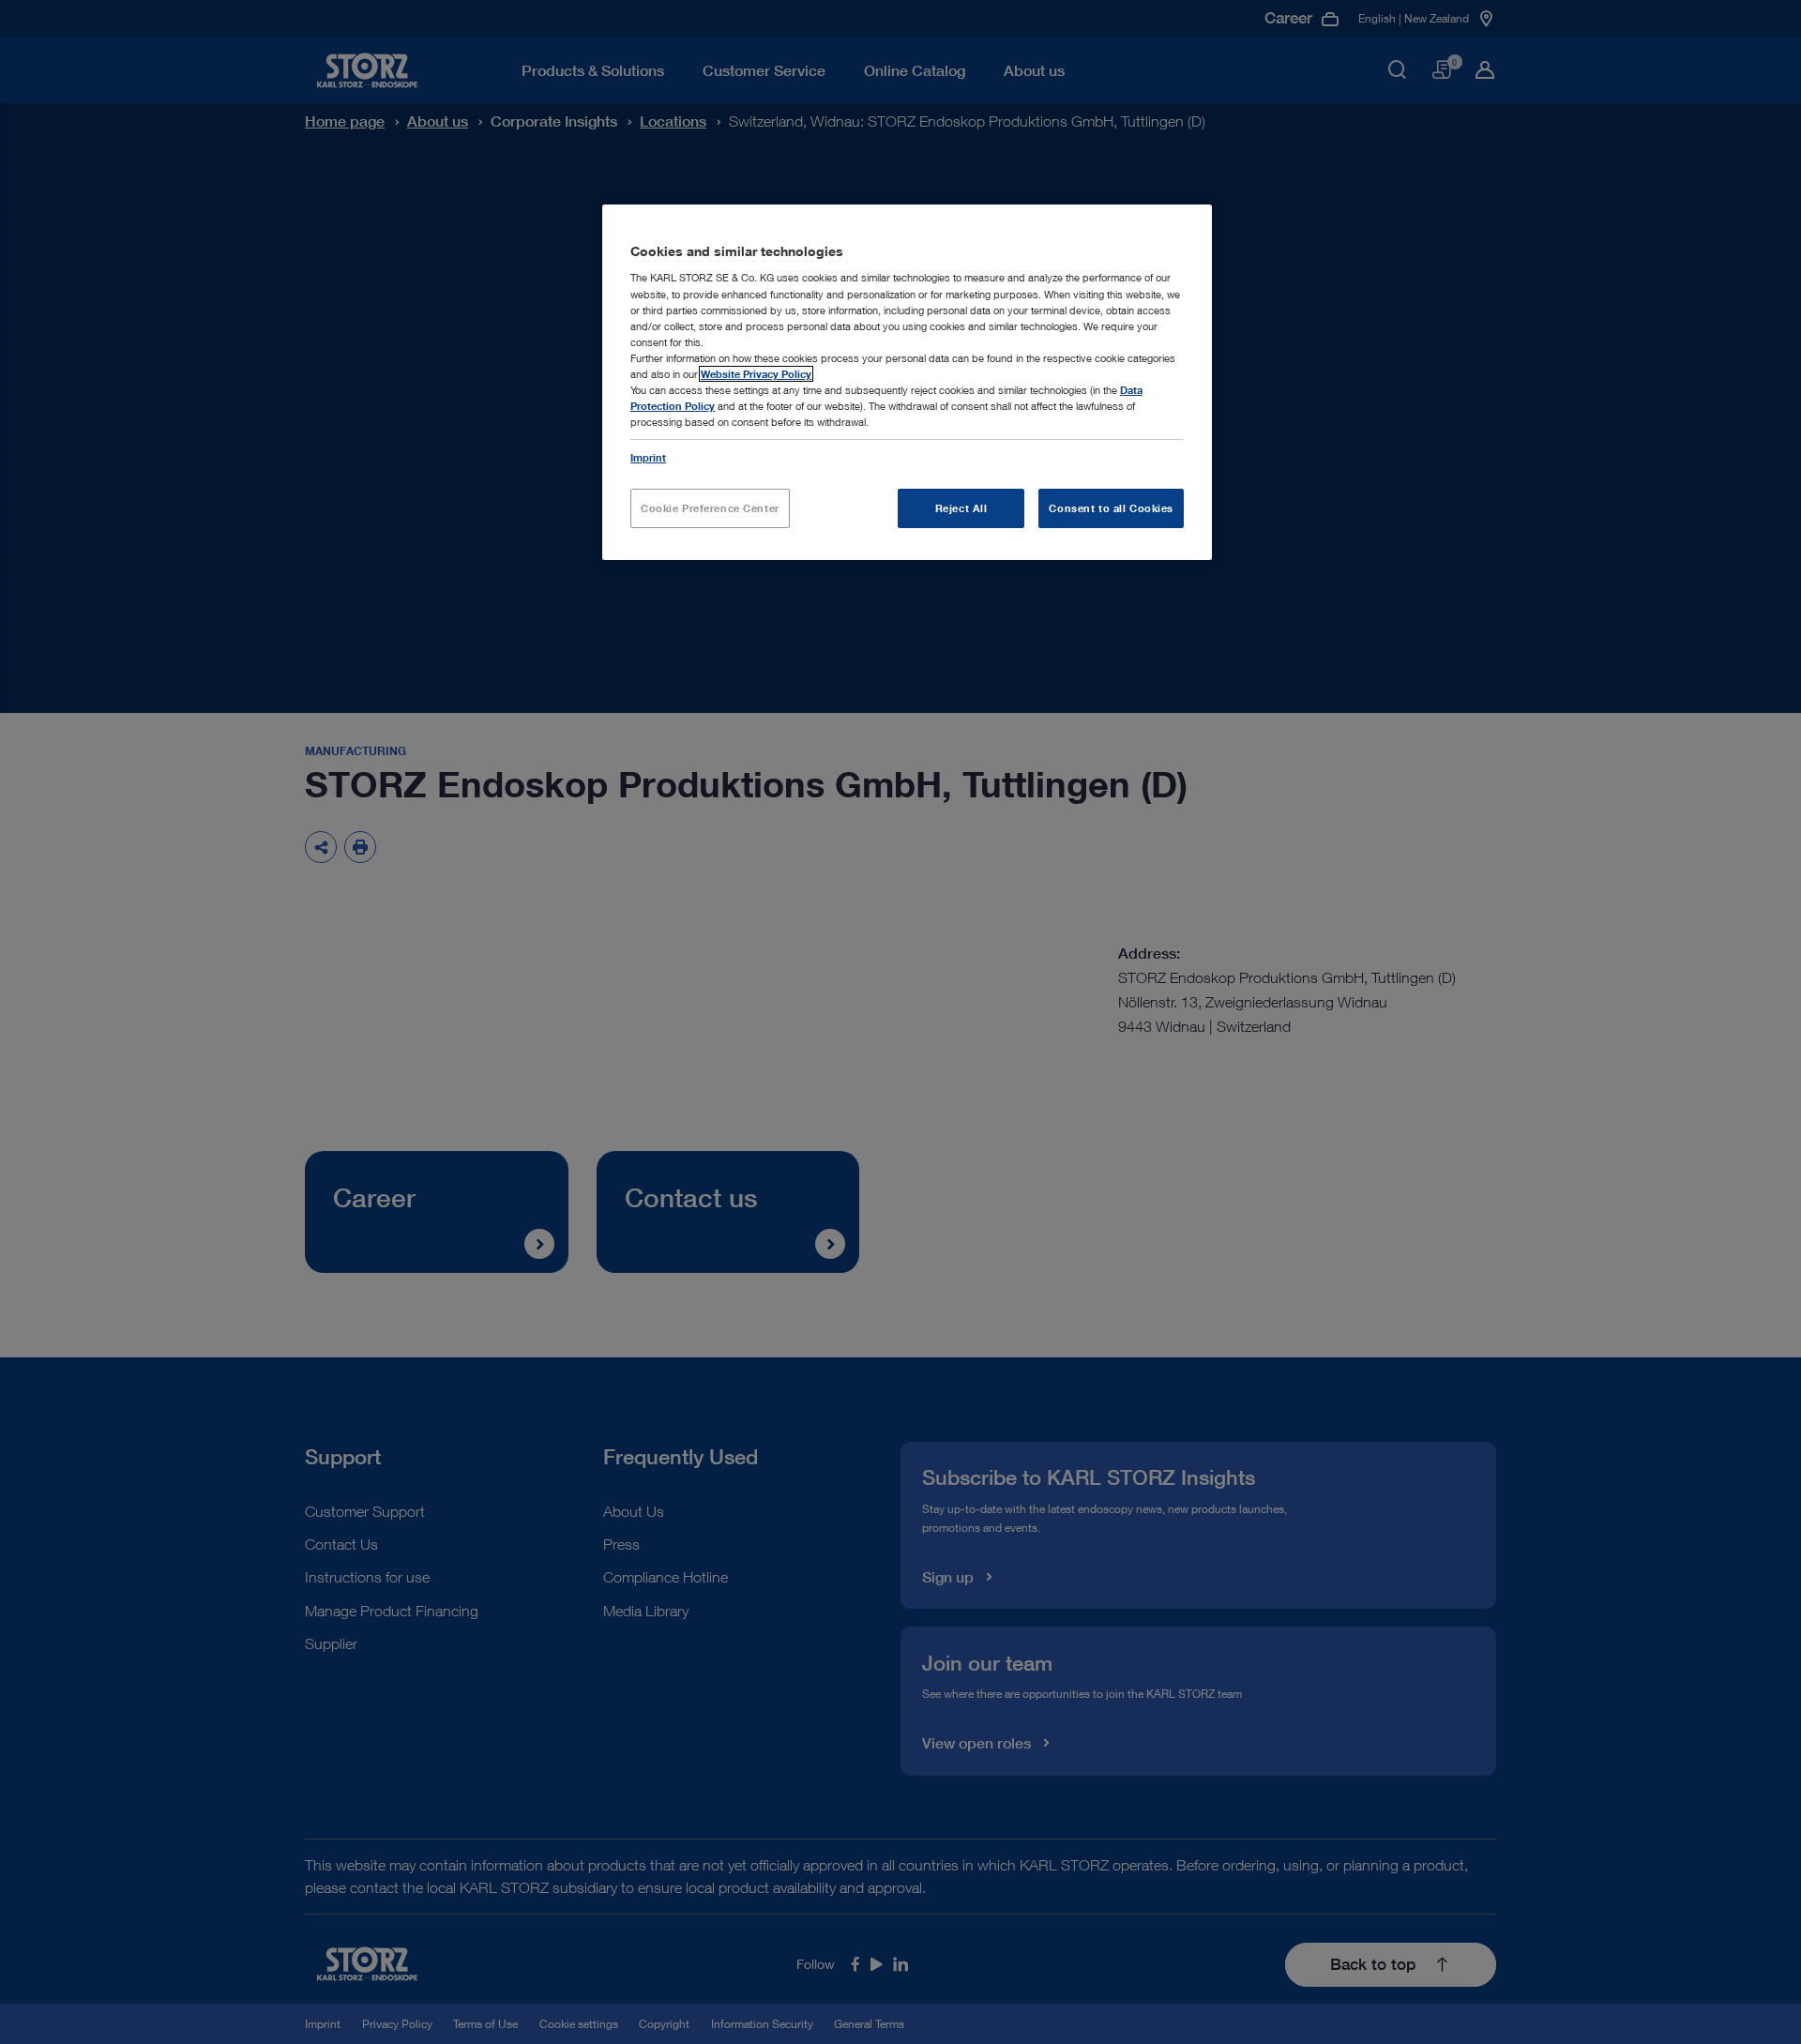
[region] (907, 382)
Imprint (648, 457)
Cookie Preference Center (710, 508)
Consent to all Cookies (1111, 508)
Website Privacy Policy (756, 374)
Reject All (961, 508)
